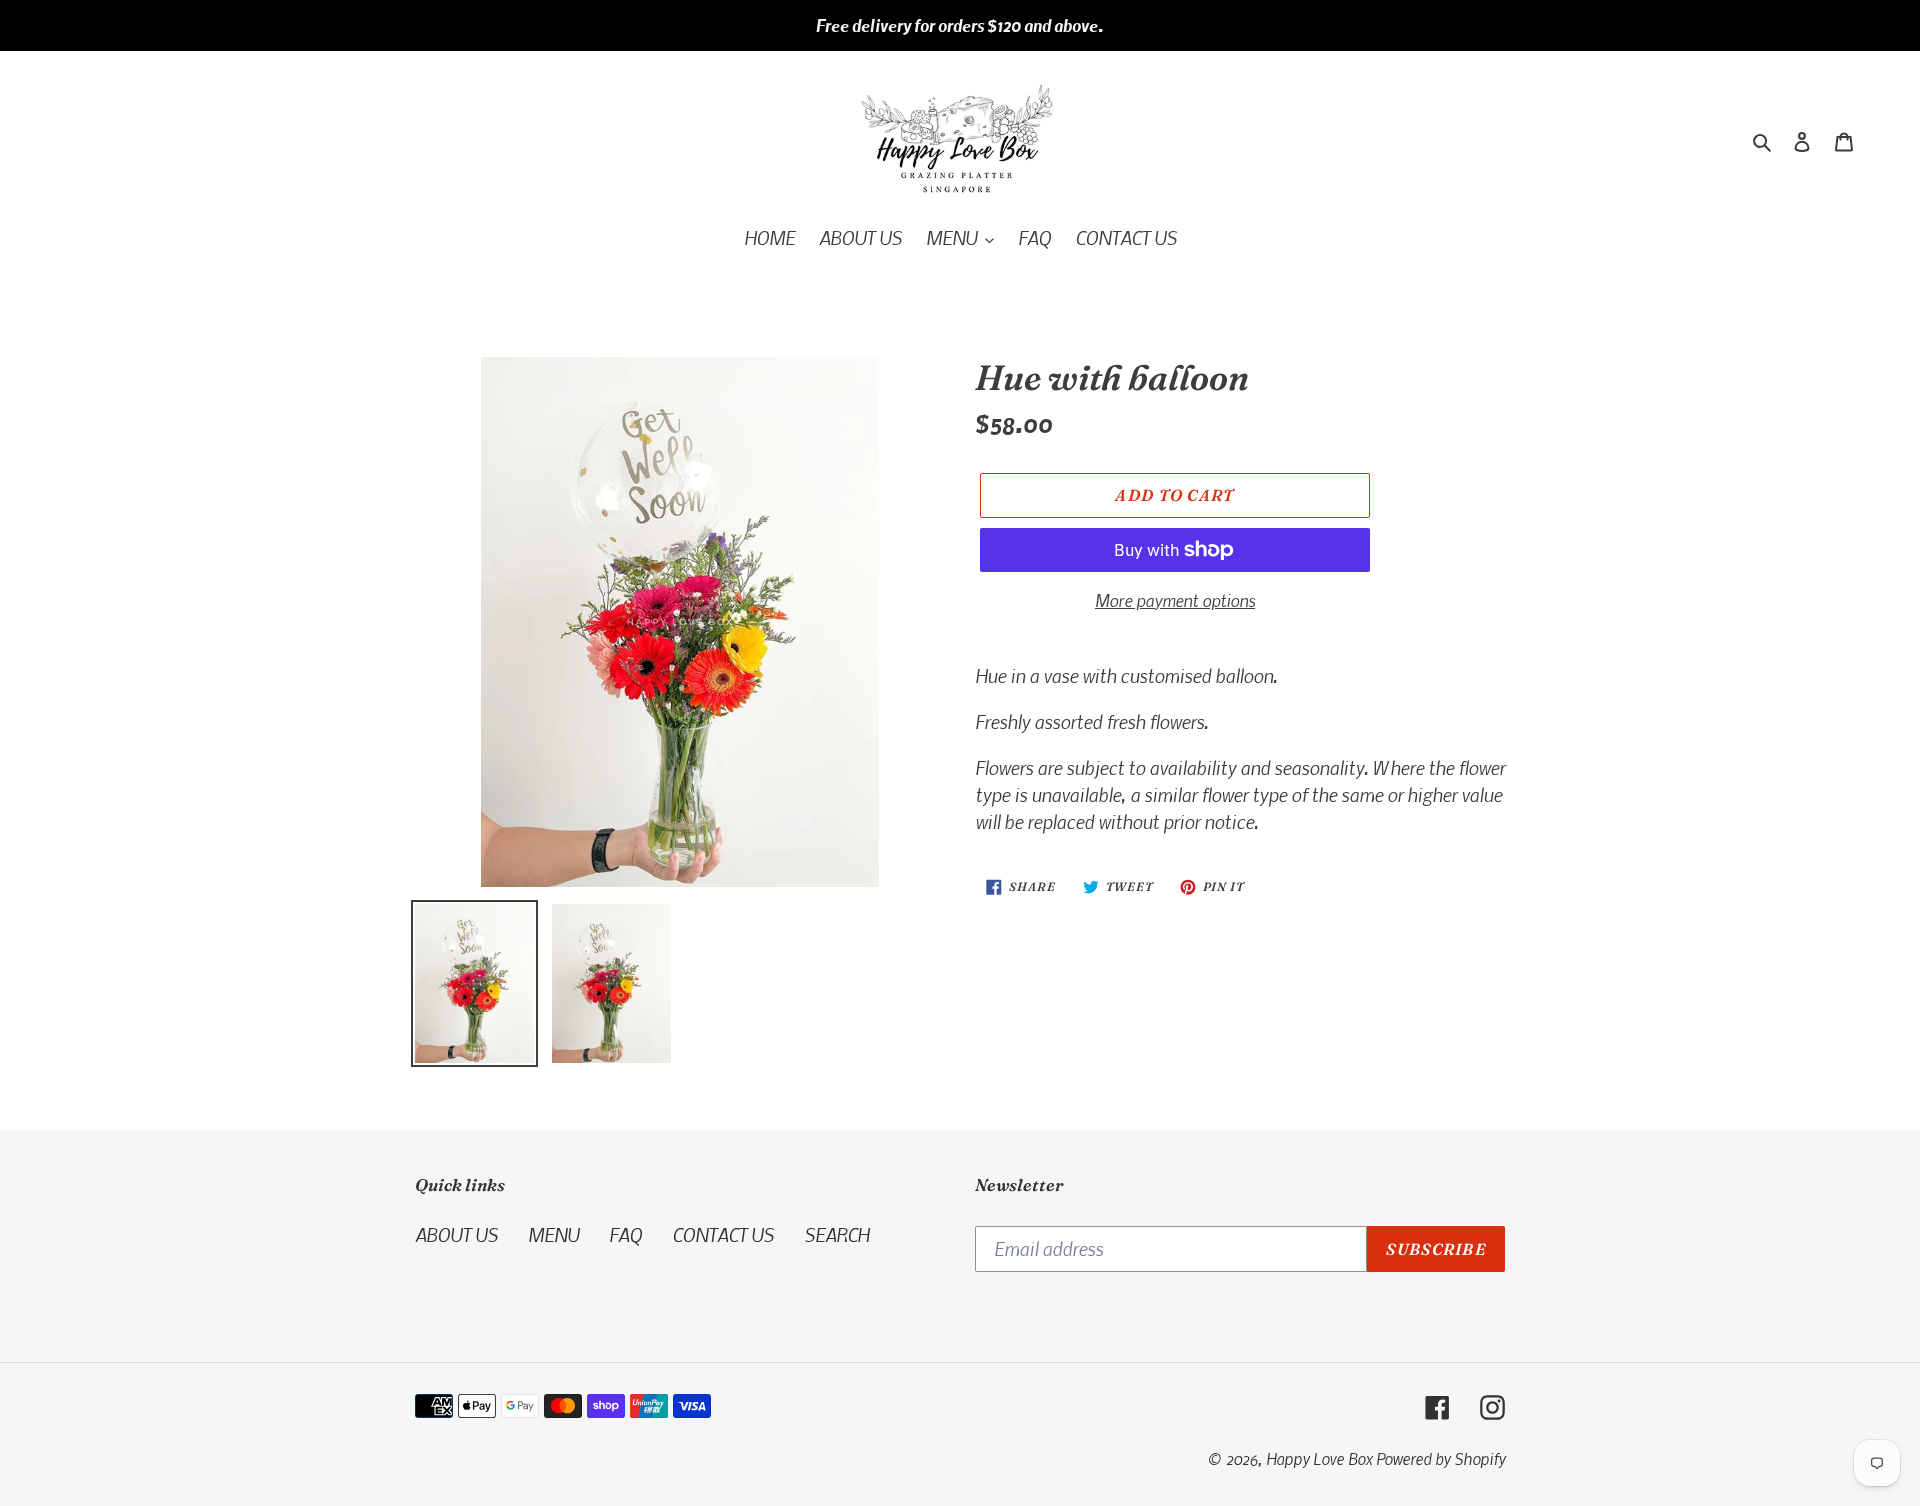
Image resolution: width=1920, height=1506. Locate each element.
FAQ (625, 1234)
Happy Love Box (1319, 1458)
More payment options (1175, 600)
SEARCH (836, 1234)
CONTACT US (723, 1234)
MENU (553, 1234)
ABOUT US (456, 1234)
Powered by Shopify (1440, 1458)
